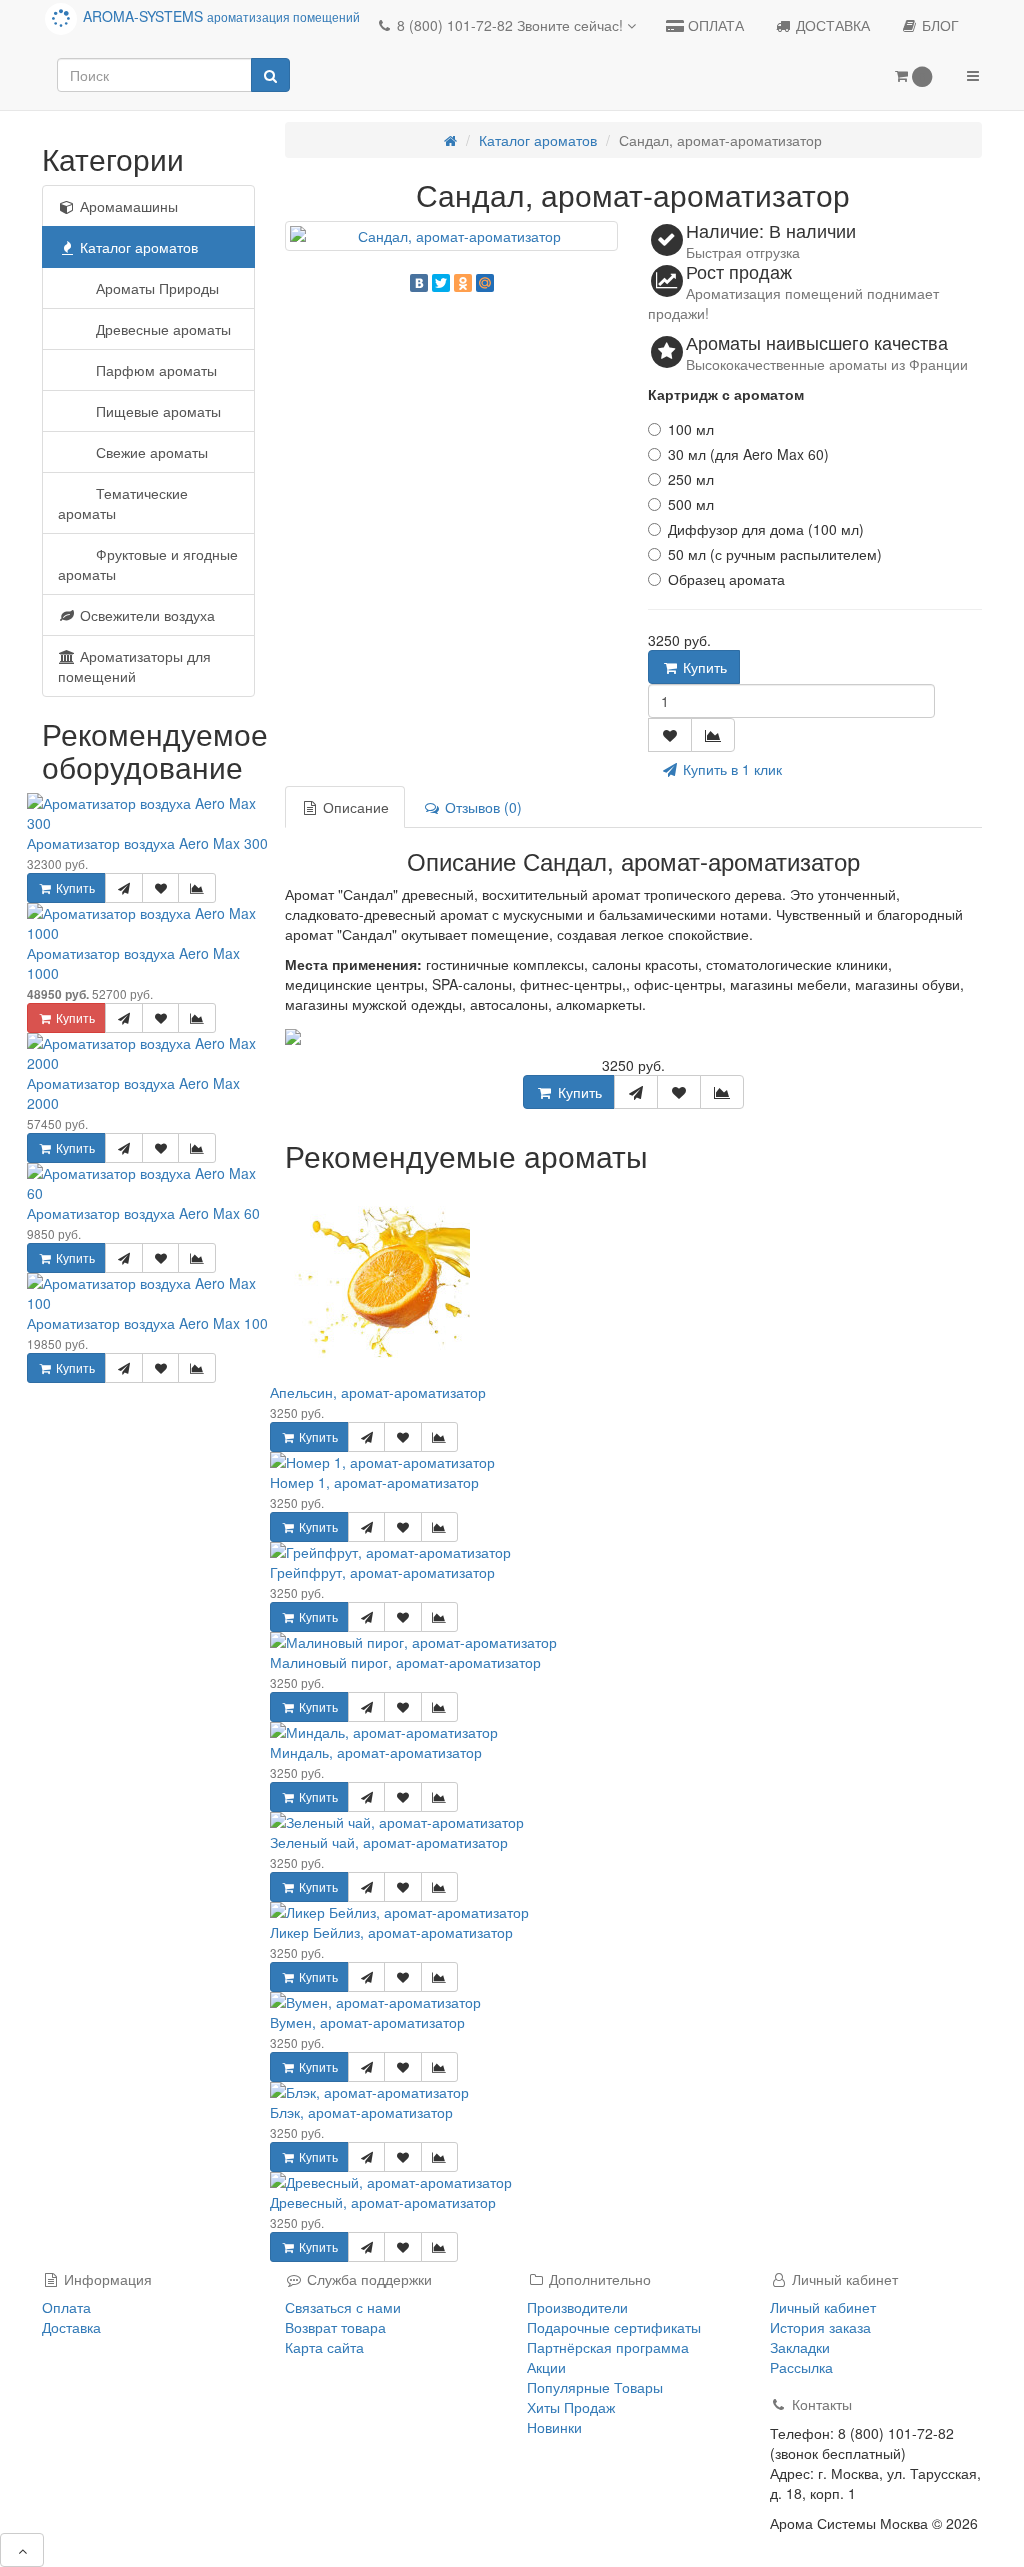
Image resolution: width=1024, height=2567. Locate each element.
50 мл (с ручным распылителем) (775, 554)
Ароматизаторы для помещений (134, 666)
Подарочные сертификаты (614, 2327)
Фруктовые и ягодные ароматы (148, 564)
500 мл (691, 504)
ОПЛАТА (714, 25)
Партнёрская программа (608, 2347)
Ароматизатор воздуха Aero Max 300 (147, 843)
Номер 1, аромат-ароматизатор (374, 1482)
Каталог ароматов (137, 247)
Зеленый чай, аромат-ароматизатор (389, 1842)
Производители (577, 2307)
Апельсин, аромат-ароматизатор (378, 1392)
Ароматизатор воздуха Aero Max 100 (147, 1323)
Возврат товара (335, 2327)
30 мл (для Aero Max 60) (748, 454)
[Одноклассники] (463, 283)
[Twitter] (441, 283)
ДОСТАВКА (831, 25)
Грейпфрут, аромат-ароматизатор (382, 1572)
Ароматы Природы (155, 288)
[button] (913, 77)
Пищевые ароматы (156, 411)
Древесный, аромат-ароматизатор (383, 2202)
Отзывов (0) (481, 807)
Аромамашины (127, 206)
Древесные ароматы (161, 329)
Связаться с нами (343, 2307)
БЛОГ (938, 25)
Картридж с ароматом (726, 394)
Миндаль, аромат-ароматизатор (376, 1752)
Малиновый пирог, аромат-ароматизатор (405, 1662)
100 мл (691, 429)
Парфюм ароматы (154, 370)
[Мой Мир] (485, 283)
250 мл (691, 479)
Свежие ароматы (150, 452)
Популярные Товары (595, 2387)
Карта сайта (324, 2347)
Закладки (800, 2347)
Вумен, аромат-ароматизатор (367, 2022)
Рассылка (801, 2367)
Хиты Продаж (571, 2407)
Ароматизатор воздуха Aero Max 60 (143, 1213)
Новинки (554, 2427)
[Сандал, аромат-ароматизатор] (452, 236)
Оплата (66, 2307)
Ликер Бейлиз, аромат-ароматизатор (391, 1932)
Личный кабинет (823, 2307)
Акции (546, 2367)
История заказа (820, 2327)
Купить (74, 887)
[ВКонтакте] (419, 283)
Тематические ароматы (123, 503)
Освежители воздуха (145, 615)
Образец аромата (726, 579)
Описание (354, 807)
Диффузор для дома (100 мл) (766, 529)
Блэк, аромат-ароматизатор (361, 2112)
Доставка (71, 2327)
